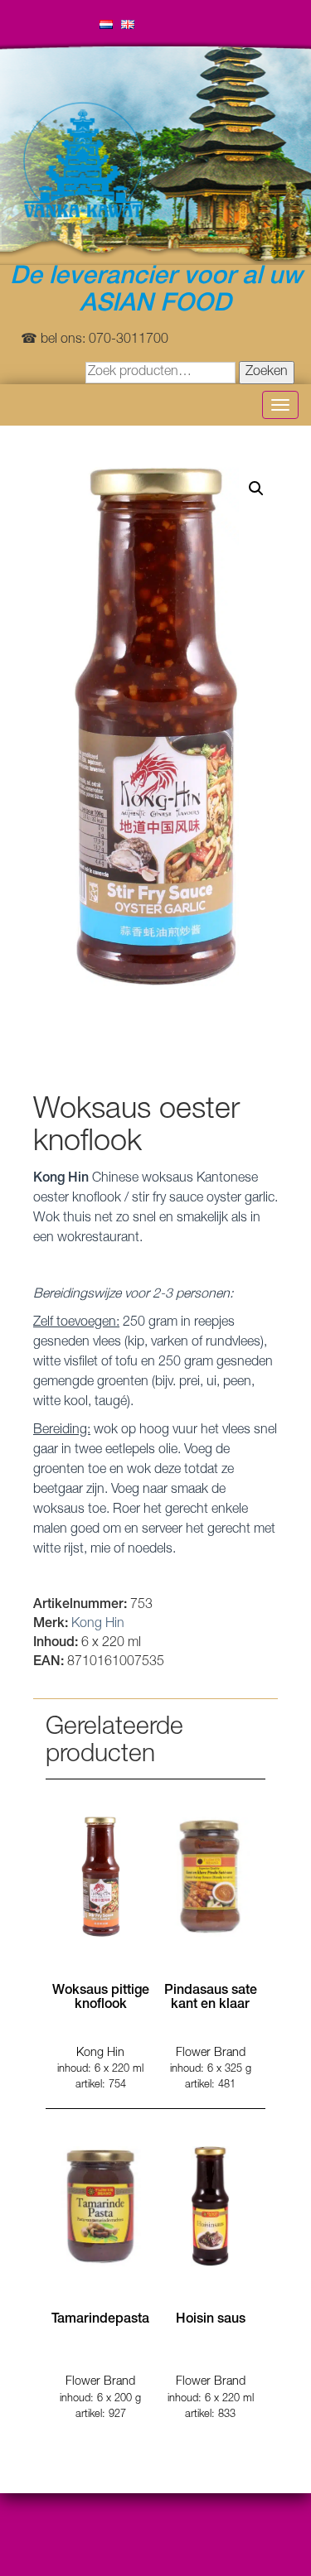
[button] (256, 489)
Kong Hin (98, 1625)
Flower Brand (211, 2054)
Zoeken (267, 373)
